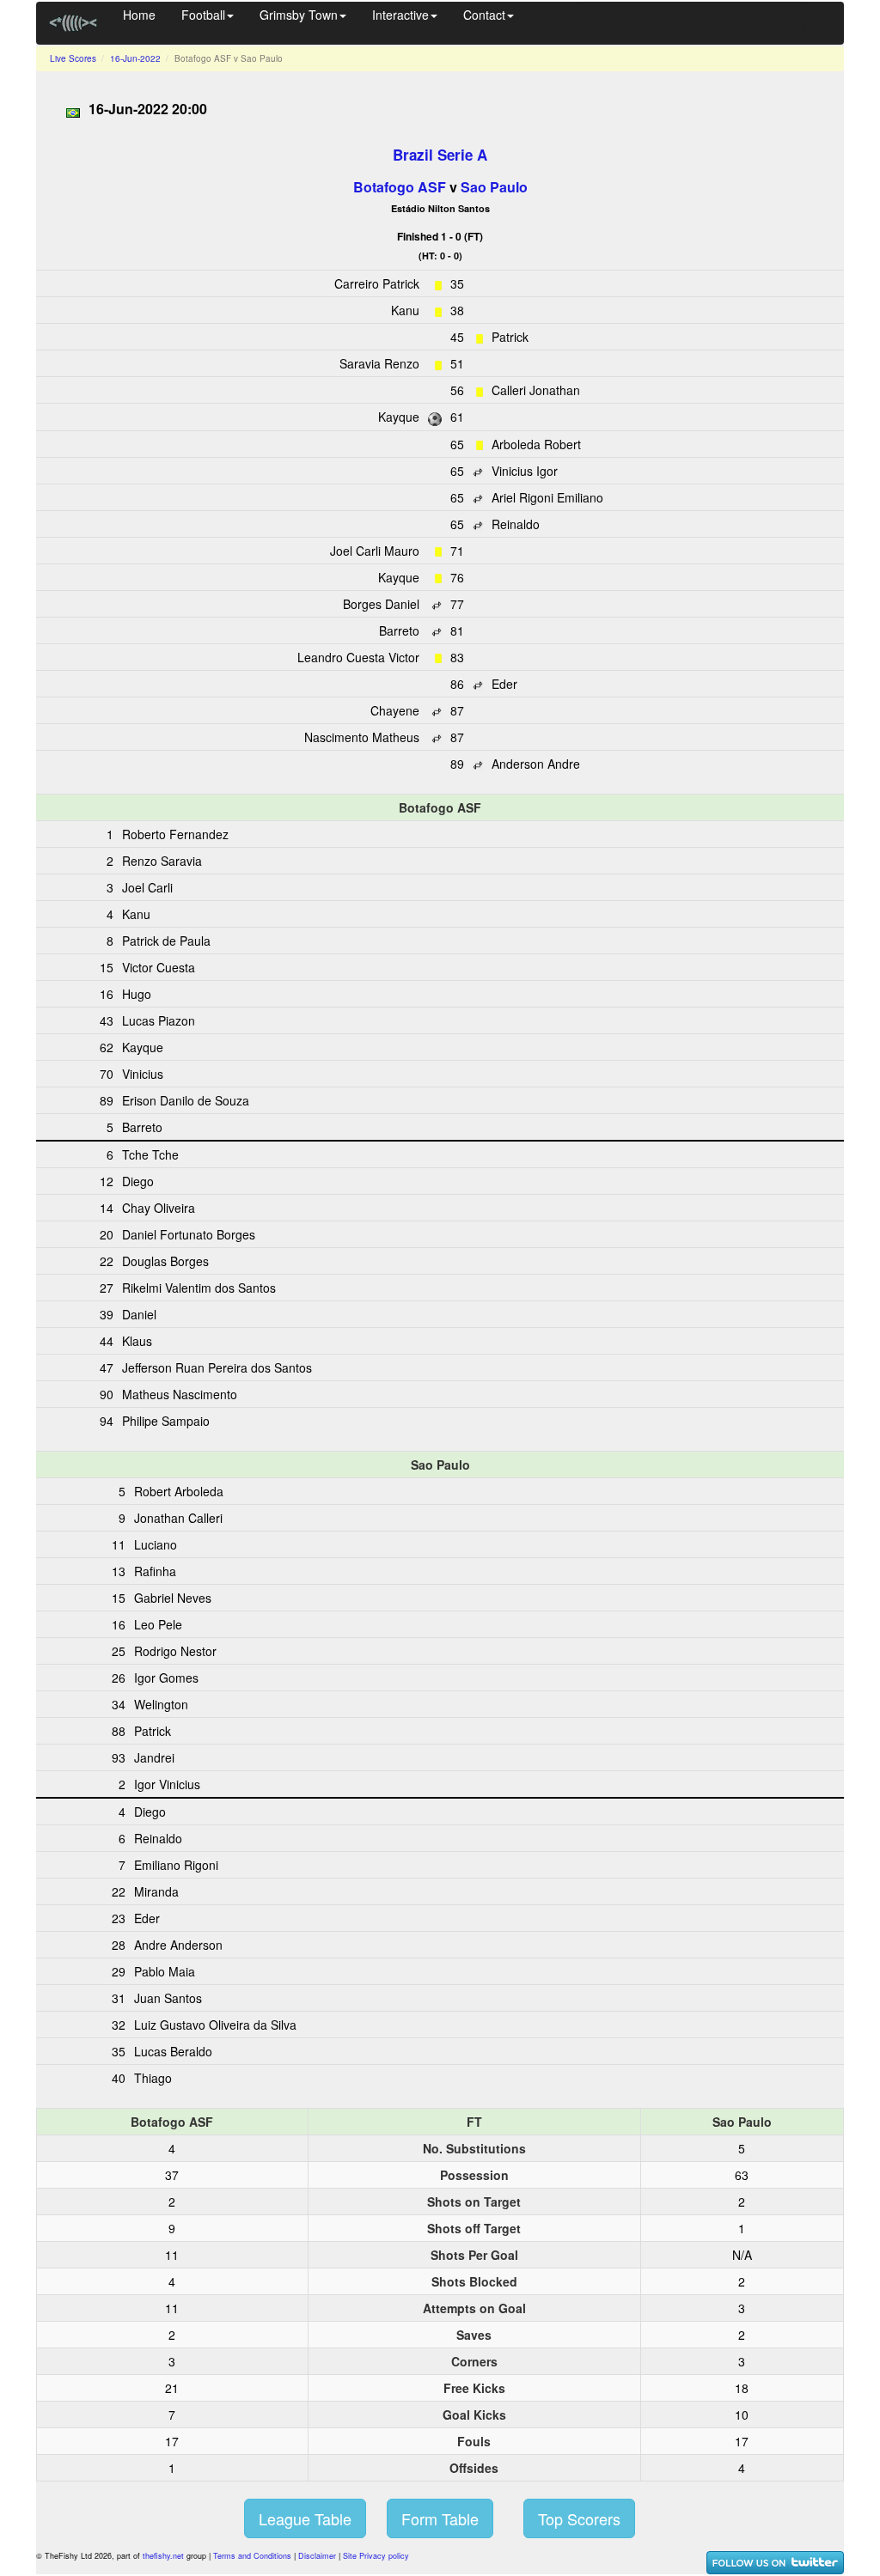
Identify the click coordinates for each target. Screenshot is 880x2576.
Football (203, 15)
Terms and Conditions (252, 2556)
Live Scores (73, 58)
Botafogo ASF (400, 187)
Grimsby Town (299, 15)
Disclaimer (317, 2556)
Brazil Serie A (440, 155)
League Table (305, 2518)
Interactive (400, 15)
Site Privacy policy (376, 2556)
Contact (484, 15)
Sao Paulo (494, 187)
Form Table (440, 2518)
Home (139, 15)
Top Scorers (579, 2518)
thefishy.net (163, 2556)
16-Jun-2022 (135, 58)
